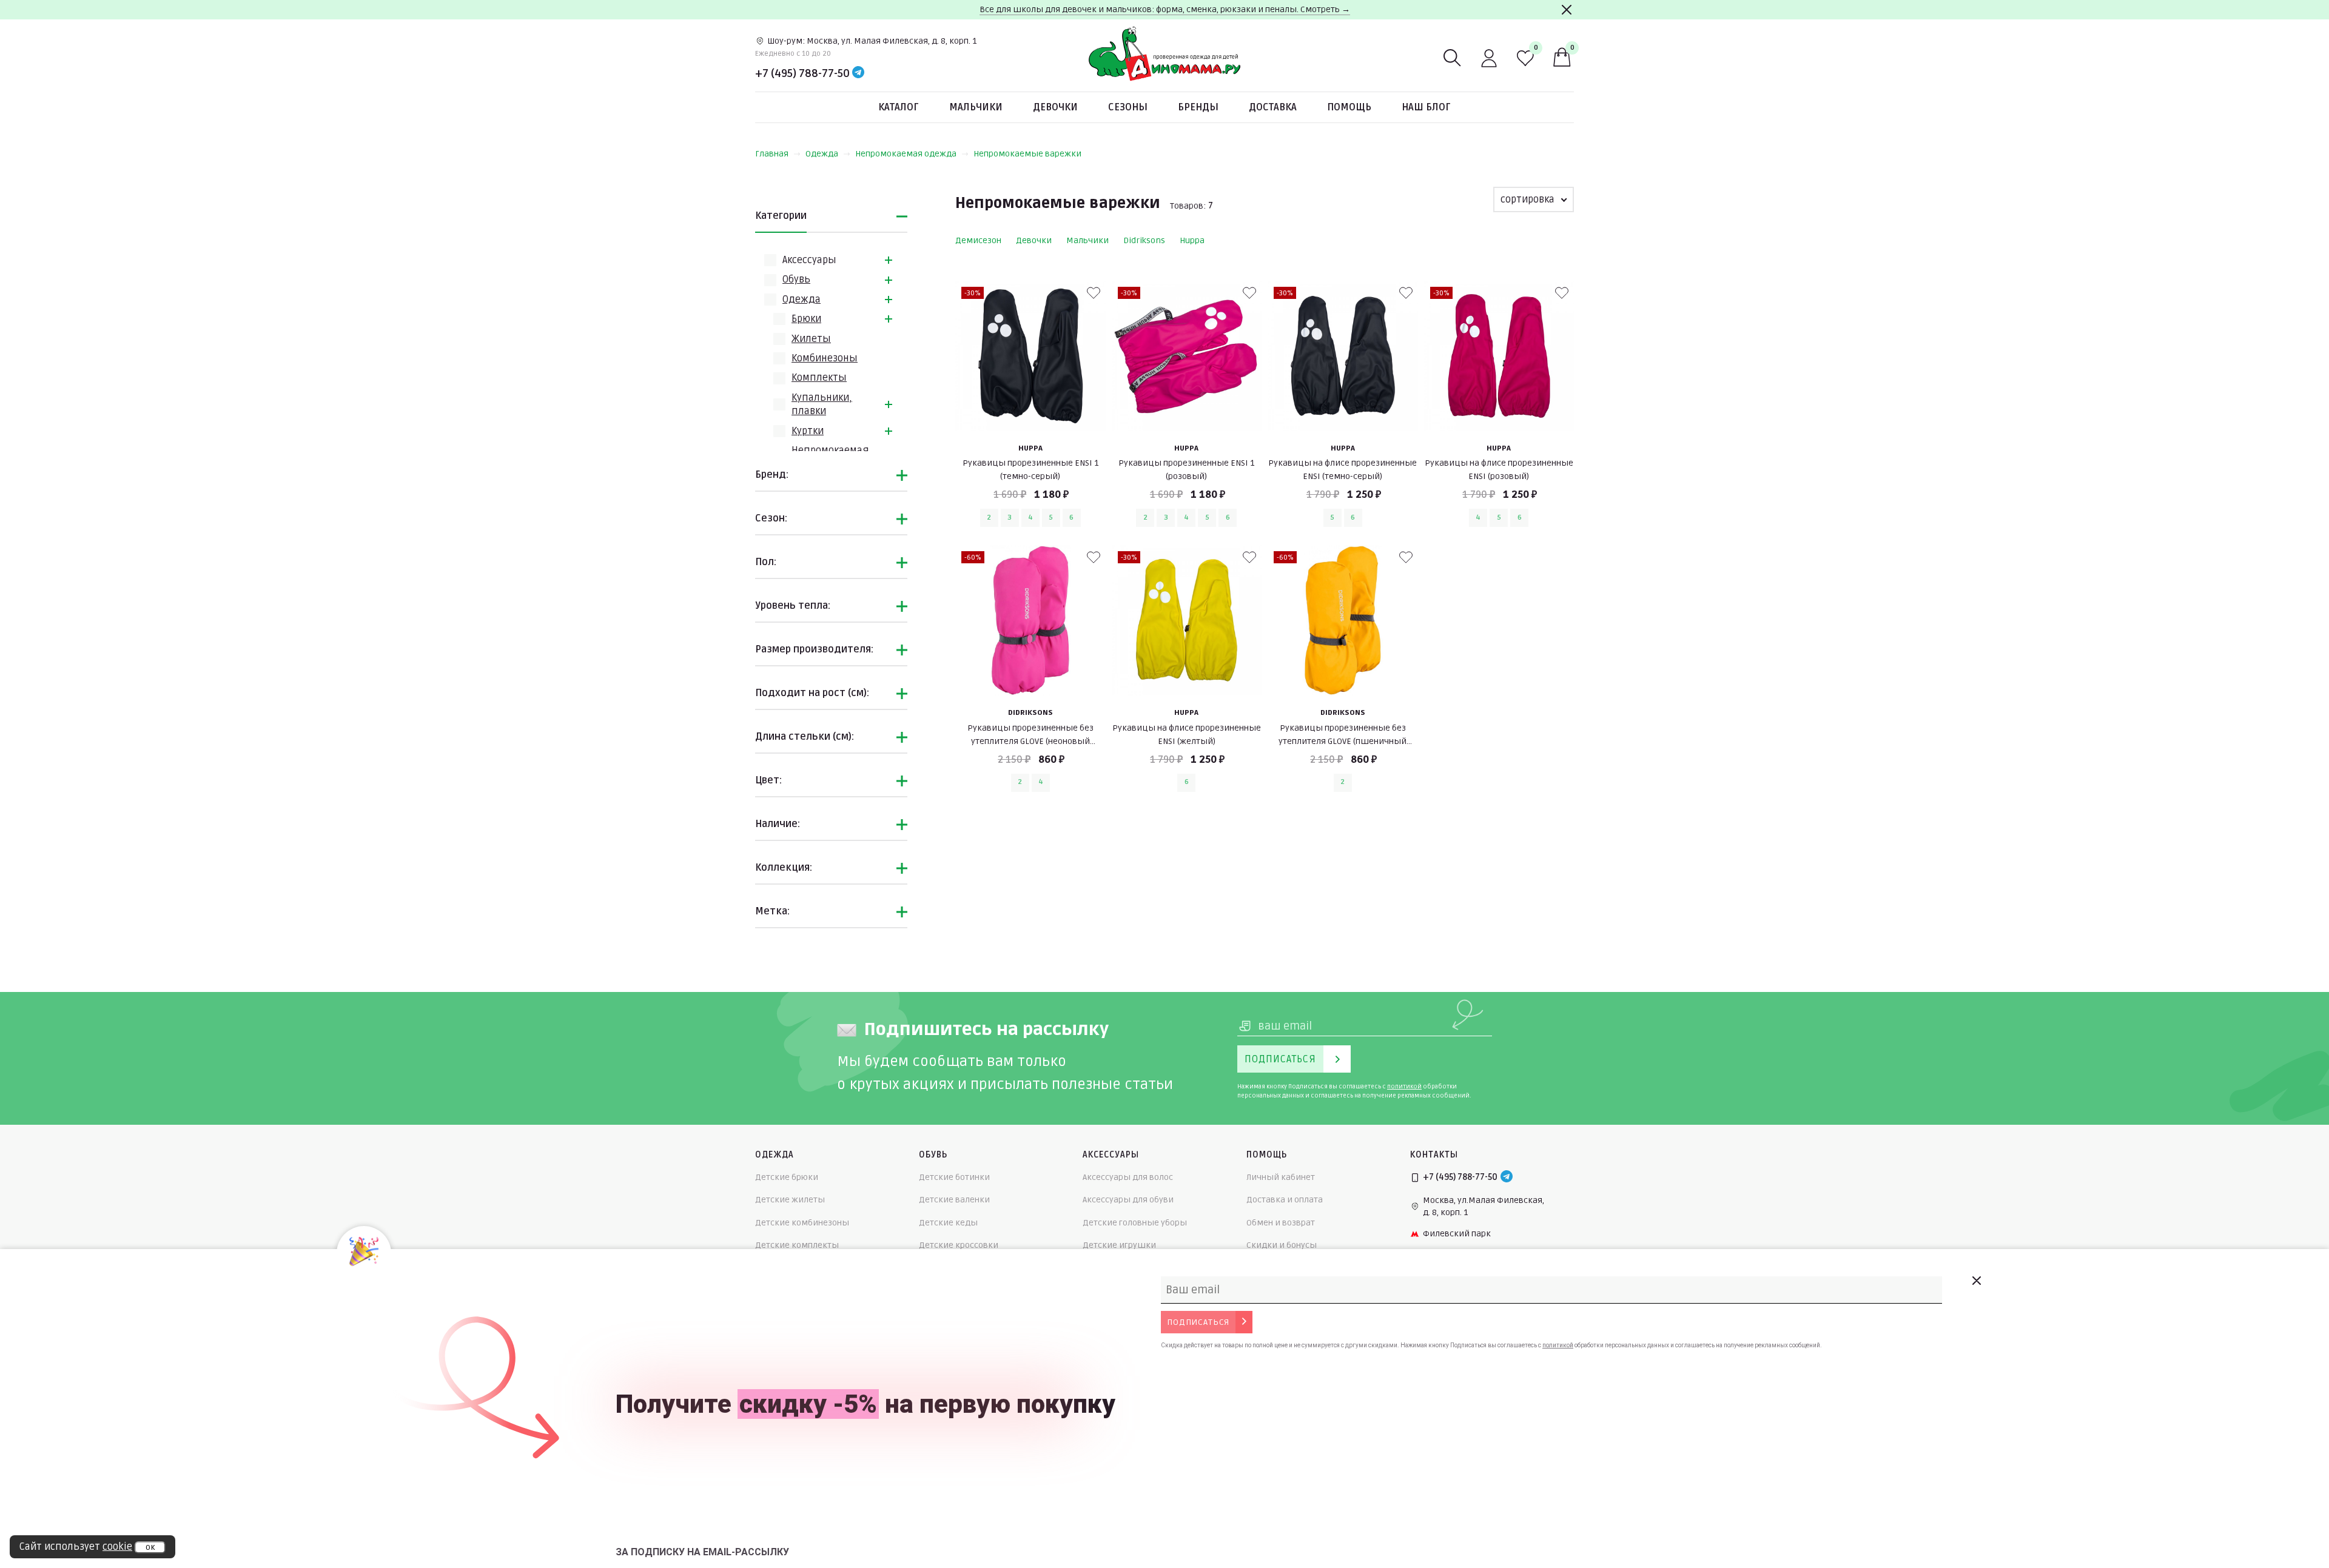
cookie (117, 1547)
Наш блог (1426, 107)
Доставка (1273, 107)
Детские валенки (954, 1200)
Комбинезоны (825, 358)
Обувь (796, 280)
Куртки (808, 431)
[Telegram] (858, 73)
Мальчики (976, 107)
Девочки (1055, 107)
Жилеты (811, 339)
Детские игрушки (1119, 1245)
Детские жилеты (790, 1200)
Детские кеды (948, 1223)
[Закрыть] (1567, 10)
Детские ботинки (954, 1177)
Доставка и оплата (1285, 1200)
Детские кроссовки (959, 1245)
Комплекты (819, 378)
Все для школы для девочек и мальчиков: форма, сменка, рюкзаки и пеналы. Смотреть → (1165, 9)
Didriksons (1144, 240)
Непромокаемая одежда (906, 154)
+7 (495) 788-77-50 (802, 73)
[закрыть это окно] (1976, 1281)
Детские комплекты (797, 1245)
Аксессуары (809, 260)
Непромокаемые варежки (1027, 154)
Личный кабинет (1281, 1177)
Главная (772, 154)
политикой (1404, 1087)
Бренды (1198, 107)
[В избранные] (1094, 293)
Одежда (822, 154)
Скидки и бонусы (1282, 1245)
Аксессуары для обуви (1128, 1200)
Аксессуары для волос (1128, 1177)
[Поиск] (1453, 58)
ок (150, 1547)
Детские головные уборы (1135, 1223)
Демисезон (978, 240)
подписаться (1198, 1322)
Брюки (806, 319)
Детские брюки (787, 1177)
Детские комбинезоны (802, 1223)
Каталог (899, 107)
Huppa (1192, 240)
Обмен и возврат (1281, 1223)
